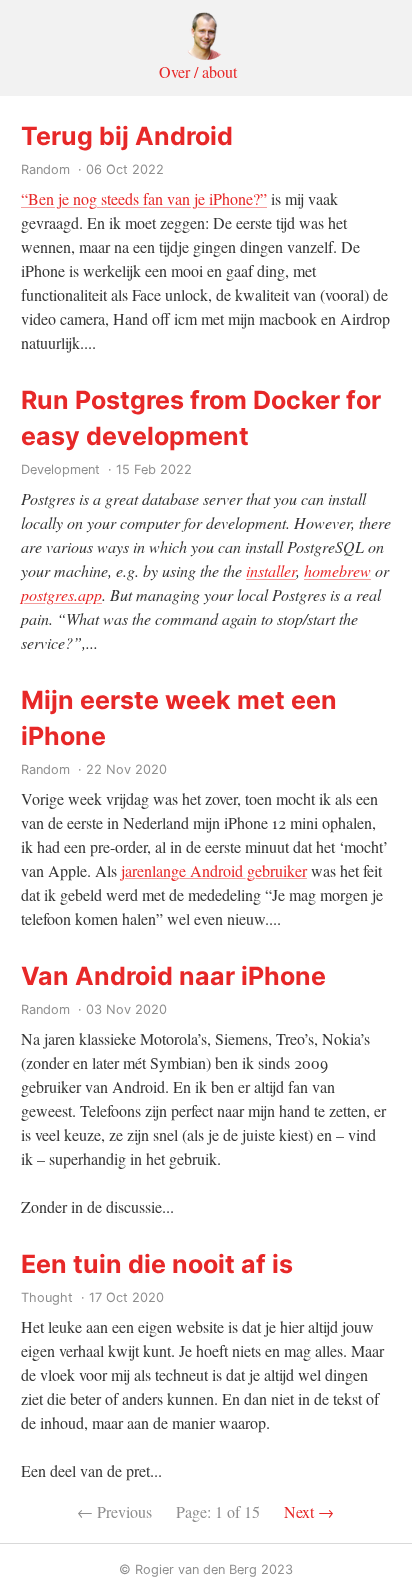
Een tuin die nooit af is (157, 1264)
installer (271, 570)
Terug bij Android (127, 136)
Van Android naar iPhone (173, 976)
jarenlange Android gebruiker (214, 870)
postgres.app (61, 594)
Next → (309, 1511)
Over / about (198, 71)
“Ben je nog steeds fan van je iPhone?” (144, 198)
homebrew (337, 570)
